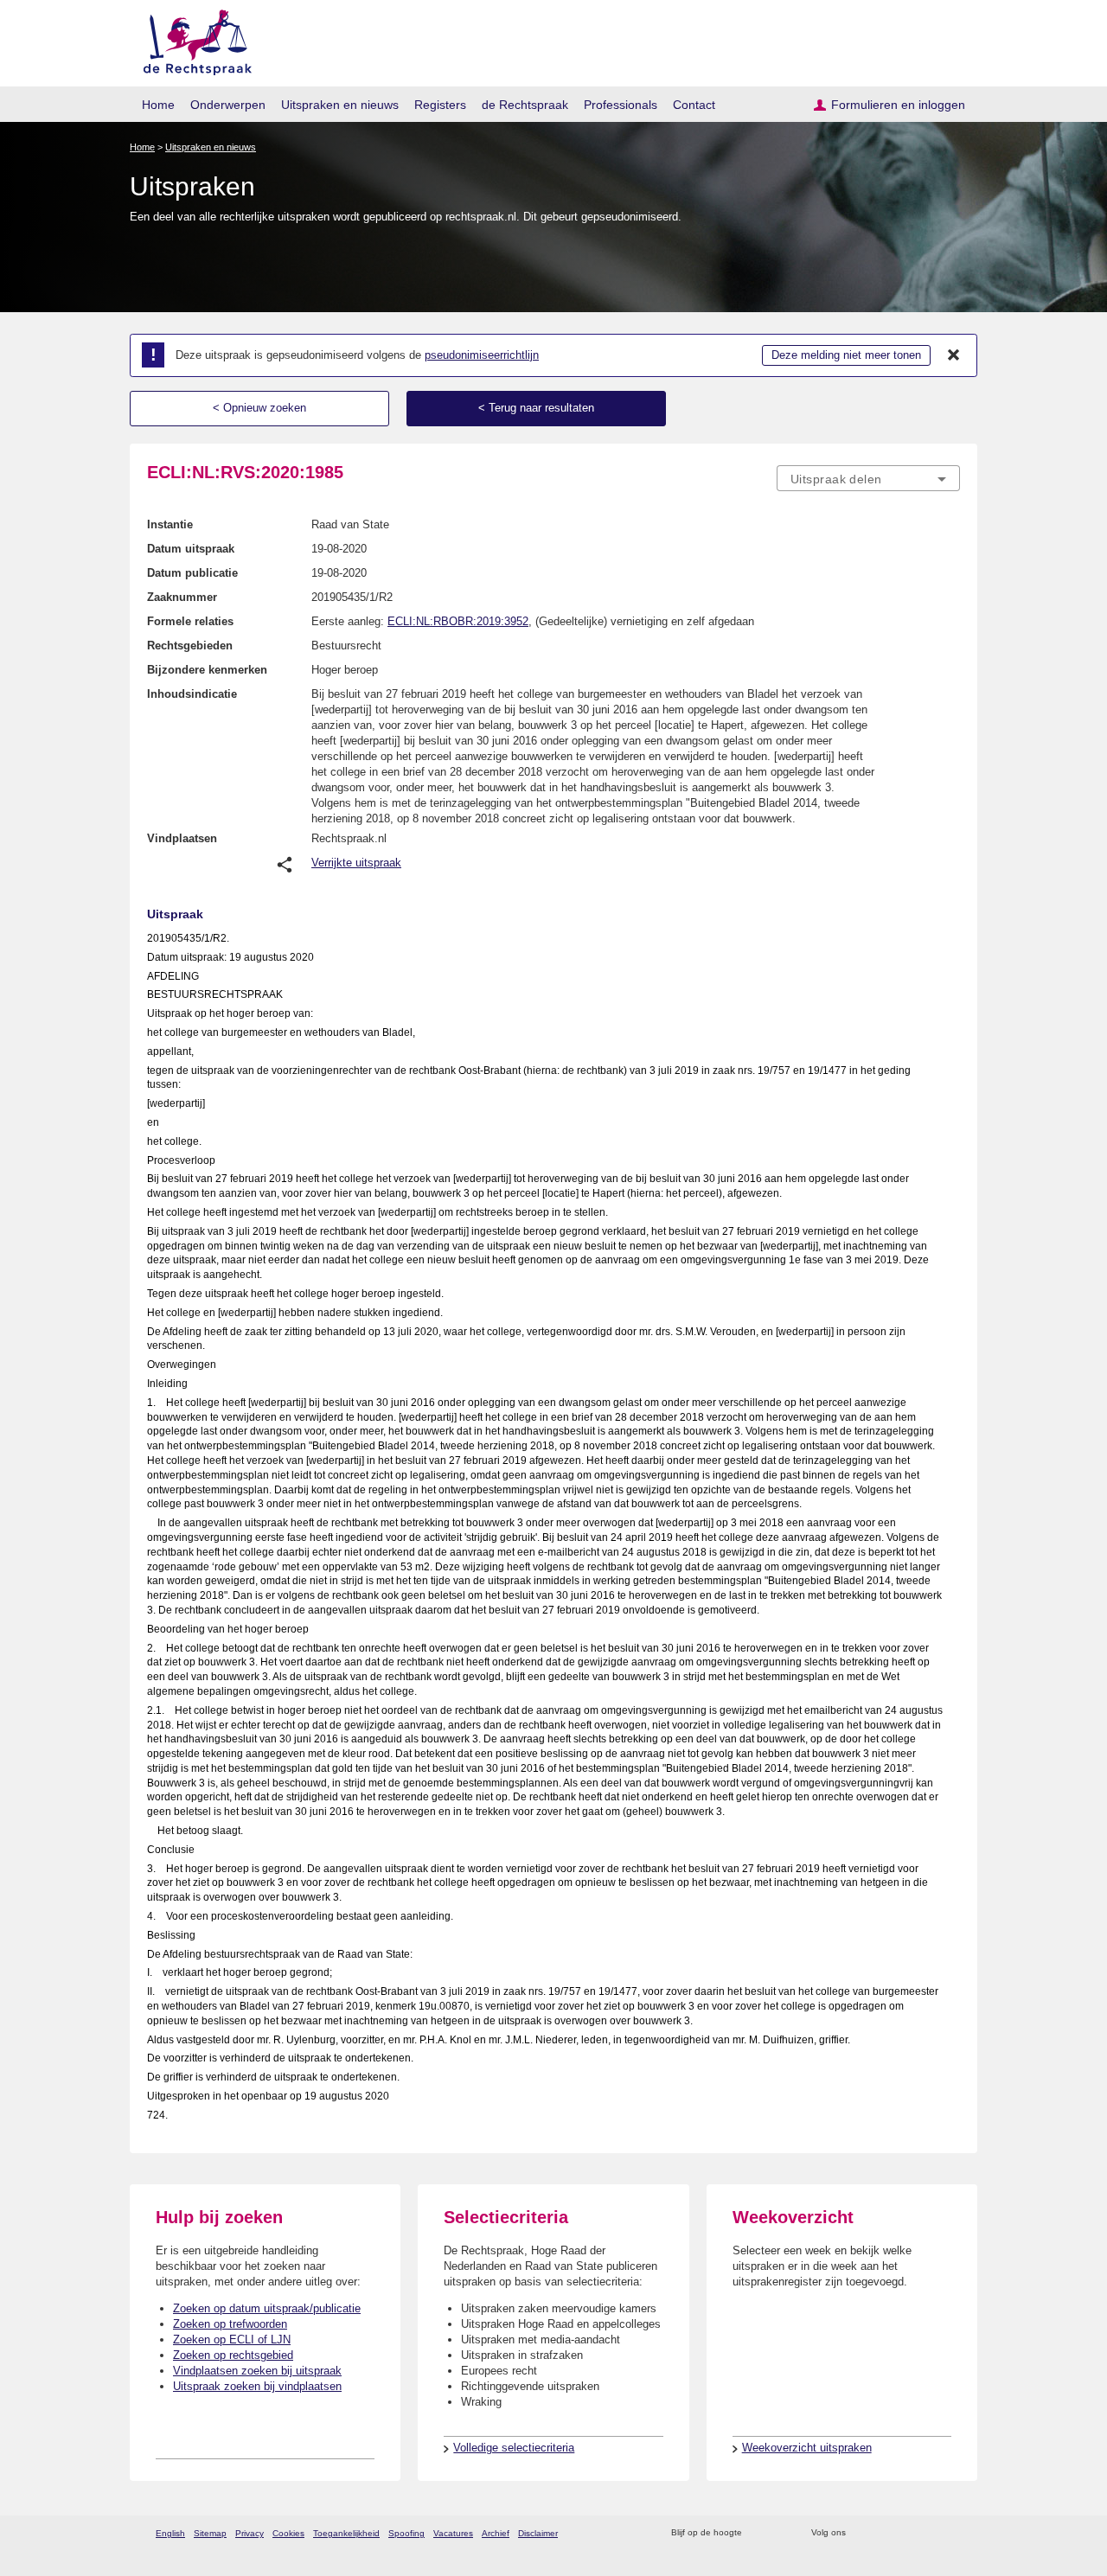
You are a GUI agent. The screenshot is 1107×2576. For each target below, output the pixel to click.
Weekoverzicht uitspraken (807, 2448)
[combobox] (868, 478)
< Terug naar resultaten (536, 408)
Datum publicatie (192, 573)
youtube (951, 2533)
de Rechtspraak (525, 105)
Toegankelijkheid (346, 2533)
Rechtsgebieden (190, 646)
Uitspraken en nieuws (340, 105)
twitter (861, 2533)
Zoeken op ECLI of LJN (232, 2339)
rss (758, 2533)
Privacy (250, 2533)
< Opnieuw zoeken (259, 408)
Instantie (170, 524)
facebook (883, 2533)
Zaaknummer (182, 597)
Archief (496, 2533)
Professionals (621, 105)
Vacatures (453, 2533)
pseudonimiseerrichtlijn (482, 355)
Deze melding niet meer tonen (846, 355)
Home (158, 105)
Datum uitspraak (191, 549)
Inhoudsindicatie (192, 694)
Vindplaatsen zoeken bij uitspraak (257, 2371)
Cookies (288, 2533)
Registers (440, 105)
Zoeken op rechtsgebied (233, 2355)
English (170, 2533)
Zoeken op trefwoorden (230, 2324)
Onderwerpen (228, 105)
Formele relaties (190, 621)
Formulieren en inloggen (898, 105)
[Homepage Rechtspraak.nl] (192, 39)
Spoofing (406, 2533)
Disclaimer (538, 2533)
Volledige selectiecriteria (514, 2448)
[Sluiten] (954, 355)
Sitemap (210, 2533)
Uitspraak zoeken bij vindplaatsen (257, 2386)
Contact (694, 105)
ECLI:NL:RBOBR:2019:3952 (458, 621)
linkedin (928, 2533)
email (781, 2533)
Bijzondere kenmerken (207, 670)
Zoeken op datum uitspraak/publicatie (267, 2308)
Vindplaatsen (182, 838)
